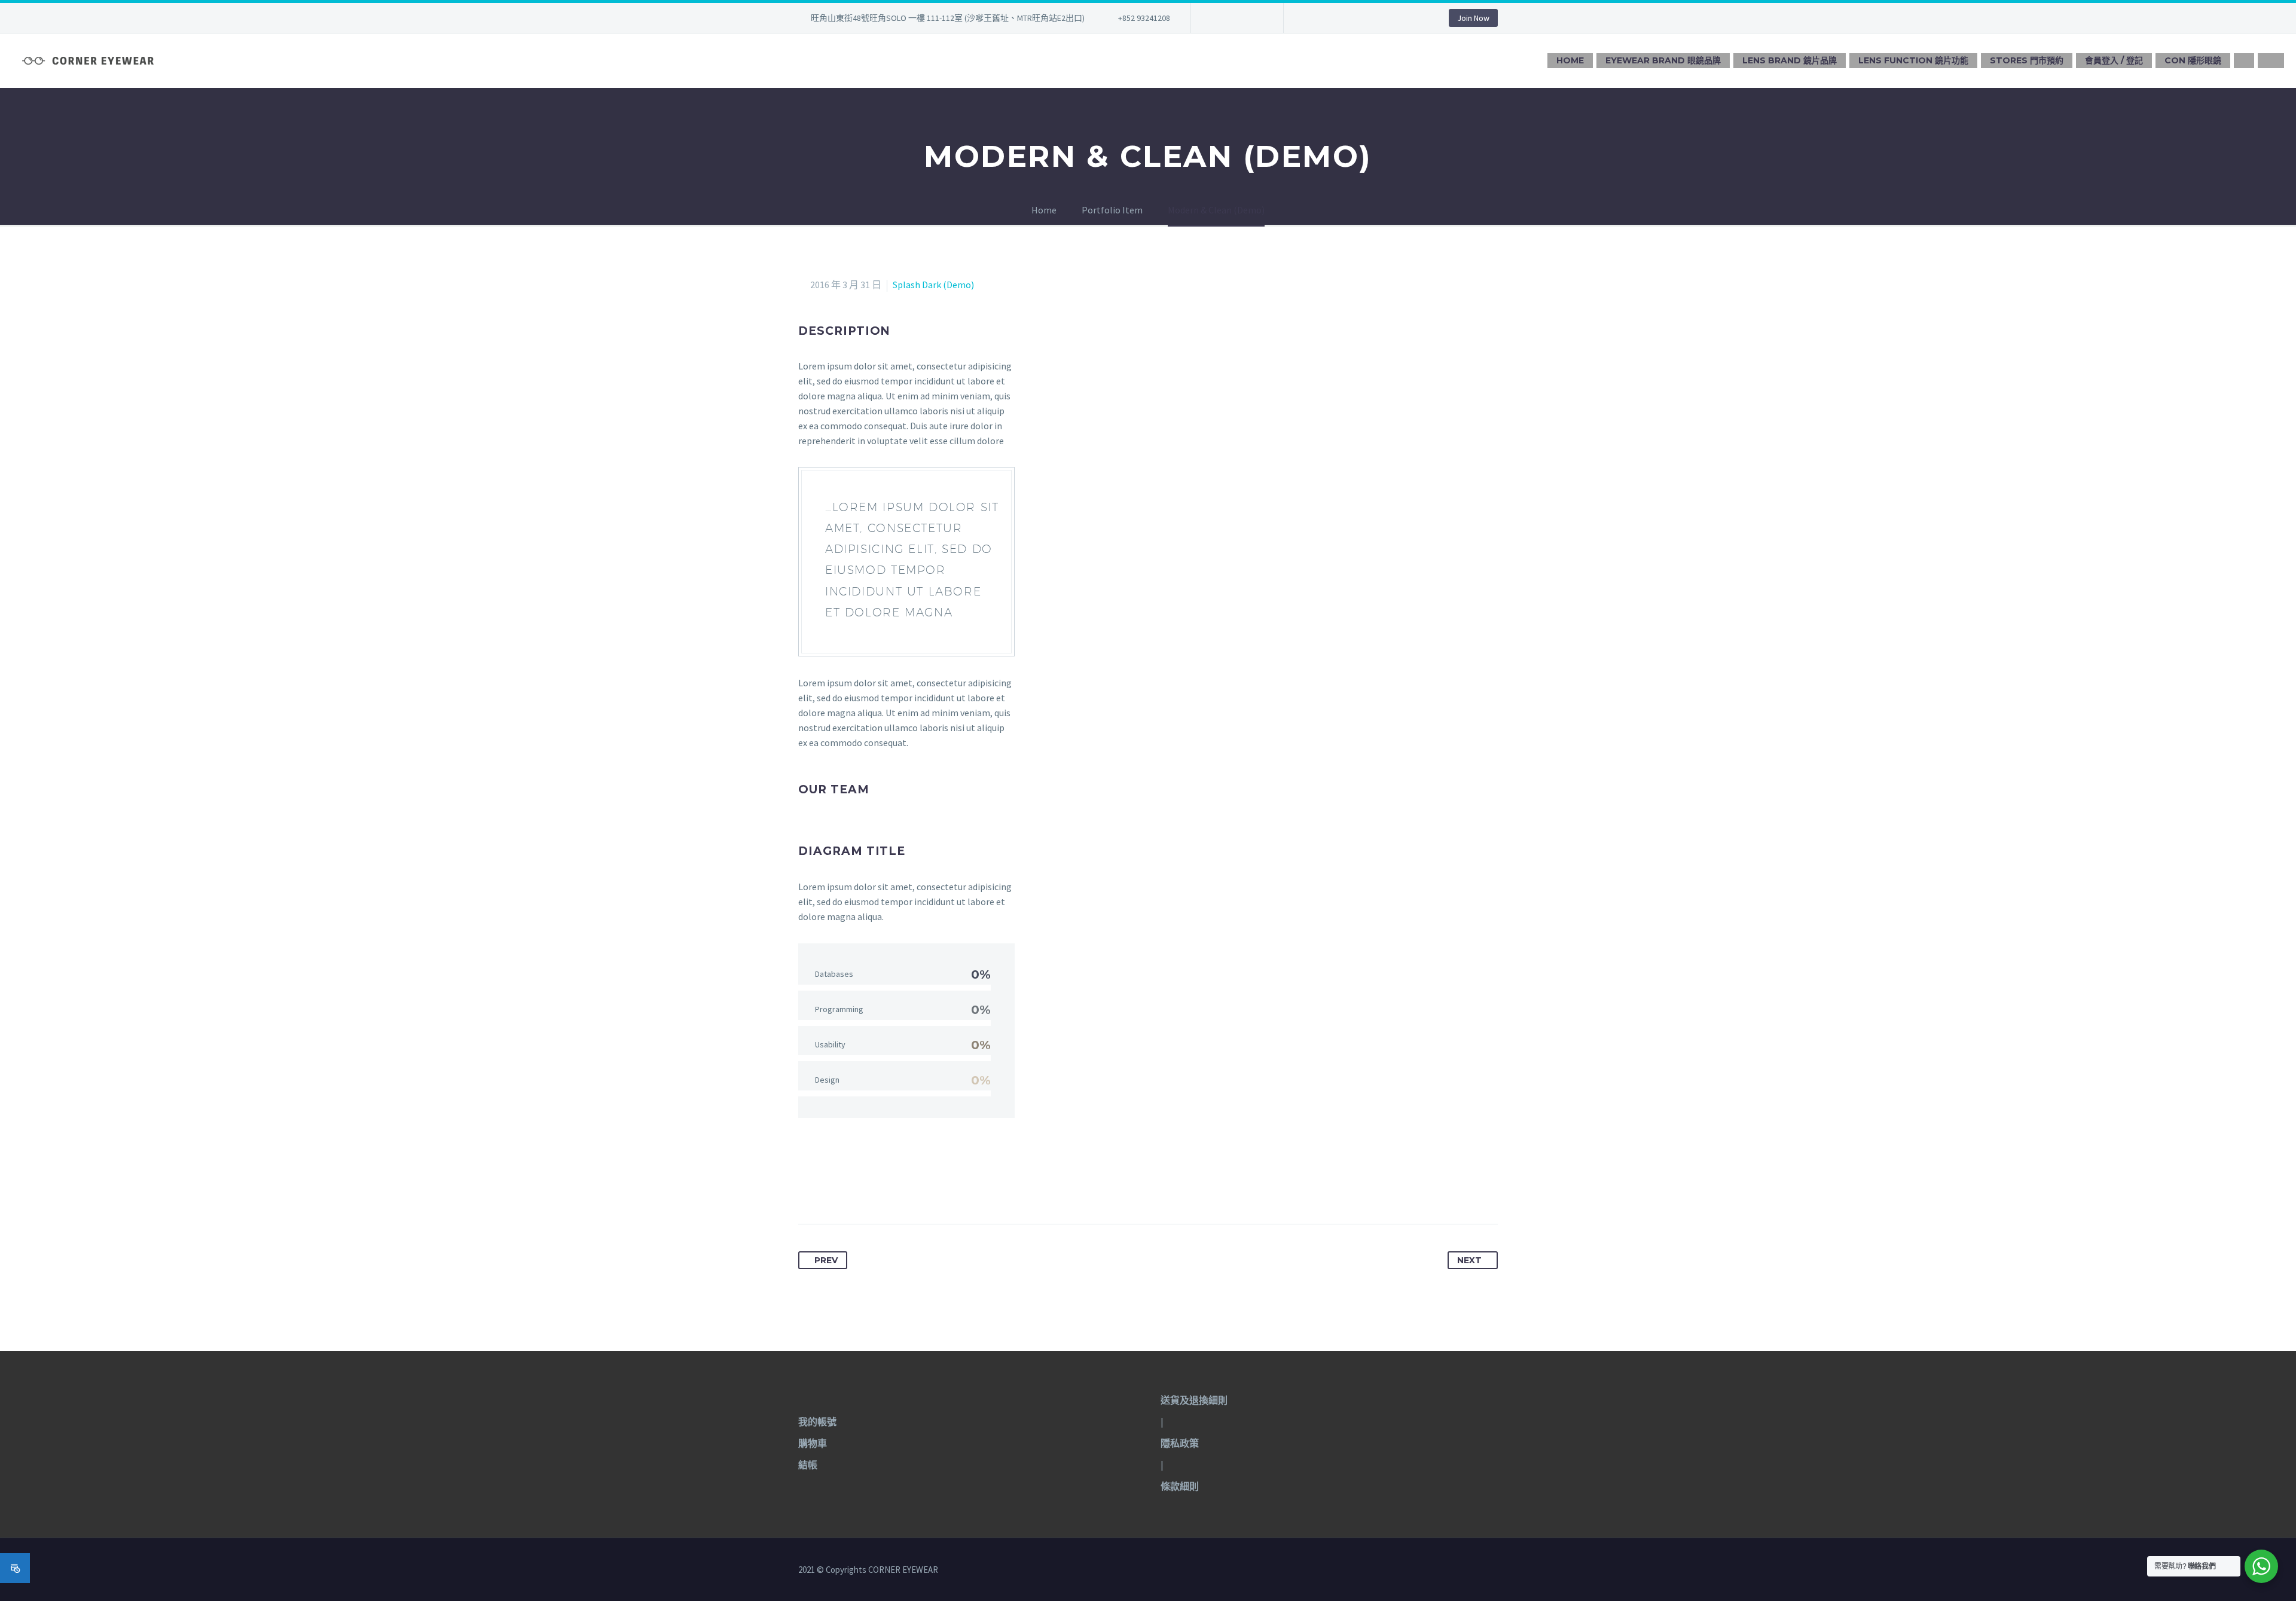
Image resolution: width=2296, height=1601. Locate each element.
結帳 (808, 1465)
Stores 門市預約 (2027, 60)
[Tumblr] (875, 1186)
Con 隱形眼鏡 (2193, 60)
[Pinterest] (853, 1186)
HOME (1570, 60)
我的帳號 (817, 1422)
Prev (826, 1260)
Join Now (1473, 18)
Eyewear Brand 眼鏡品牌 (1663, 60)
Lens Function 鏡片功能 (1913, 60)
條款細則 (1180, 1486)
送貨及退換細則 (1194, 1400)
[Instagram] (1236, 18)
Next (1469, 1260)
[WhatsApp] (1254, 18)
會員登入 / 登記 (2114, 60)
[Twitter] (831, 1186)
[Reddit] (919, 1186)
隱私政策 (1180, 1443)
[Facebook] (1218, 18)
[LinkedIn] (897, 1186)
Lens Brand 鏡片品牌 (1790, 60)
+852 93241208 (1144, 18)
